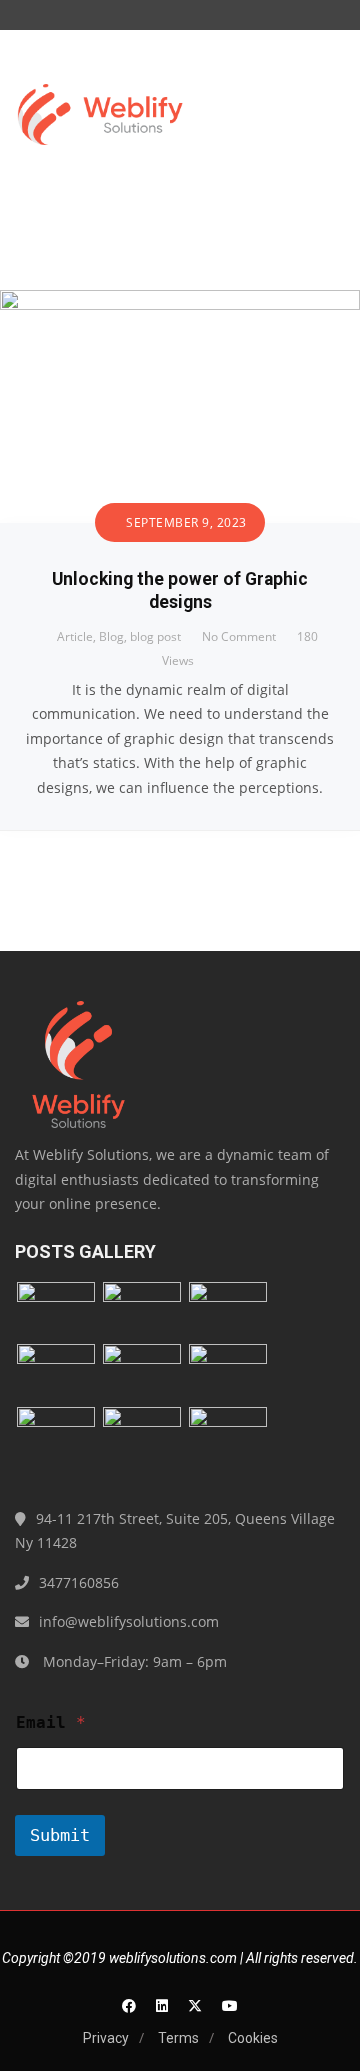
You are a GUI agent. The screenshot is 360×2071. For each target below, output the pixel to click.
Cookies (253, 2038)
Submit (60, 1835)
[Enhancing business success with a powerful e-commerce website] (228, 1436)
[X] (195, 2005)
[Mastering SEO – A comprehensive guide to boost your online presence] (56, 1311)
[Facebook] (129, 2005)
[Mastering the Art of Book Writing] (228, 1311)
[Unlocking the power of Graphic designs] (180, 301)
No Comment (239, 636)
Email (51, 1722)
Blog (111, 636)
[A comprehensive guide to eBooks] (228, 1373)
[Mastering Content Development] (56, 1436)
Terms (178, 2038)
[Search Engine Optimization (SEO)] (142, 1373)
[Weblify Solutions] (100, 120)
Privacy (106, 2038)
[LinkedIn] (162, 2005)
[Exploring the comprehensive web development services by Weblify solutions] (142, 1311)
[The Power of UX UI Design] (142, 1436)
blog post (155, 636)
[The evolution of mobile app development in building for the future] (56, 1373)
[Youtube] (230, 2005)
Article (75, 636)
